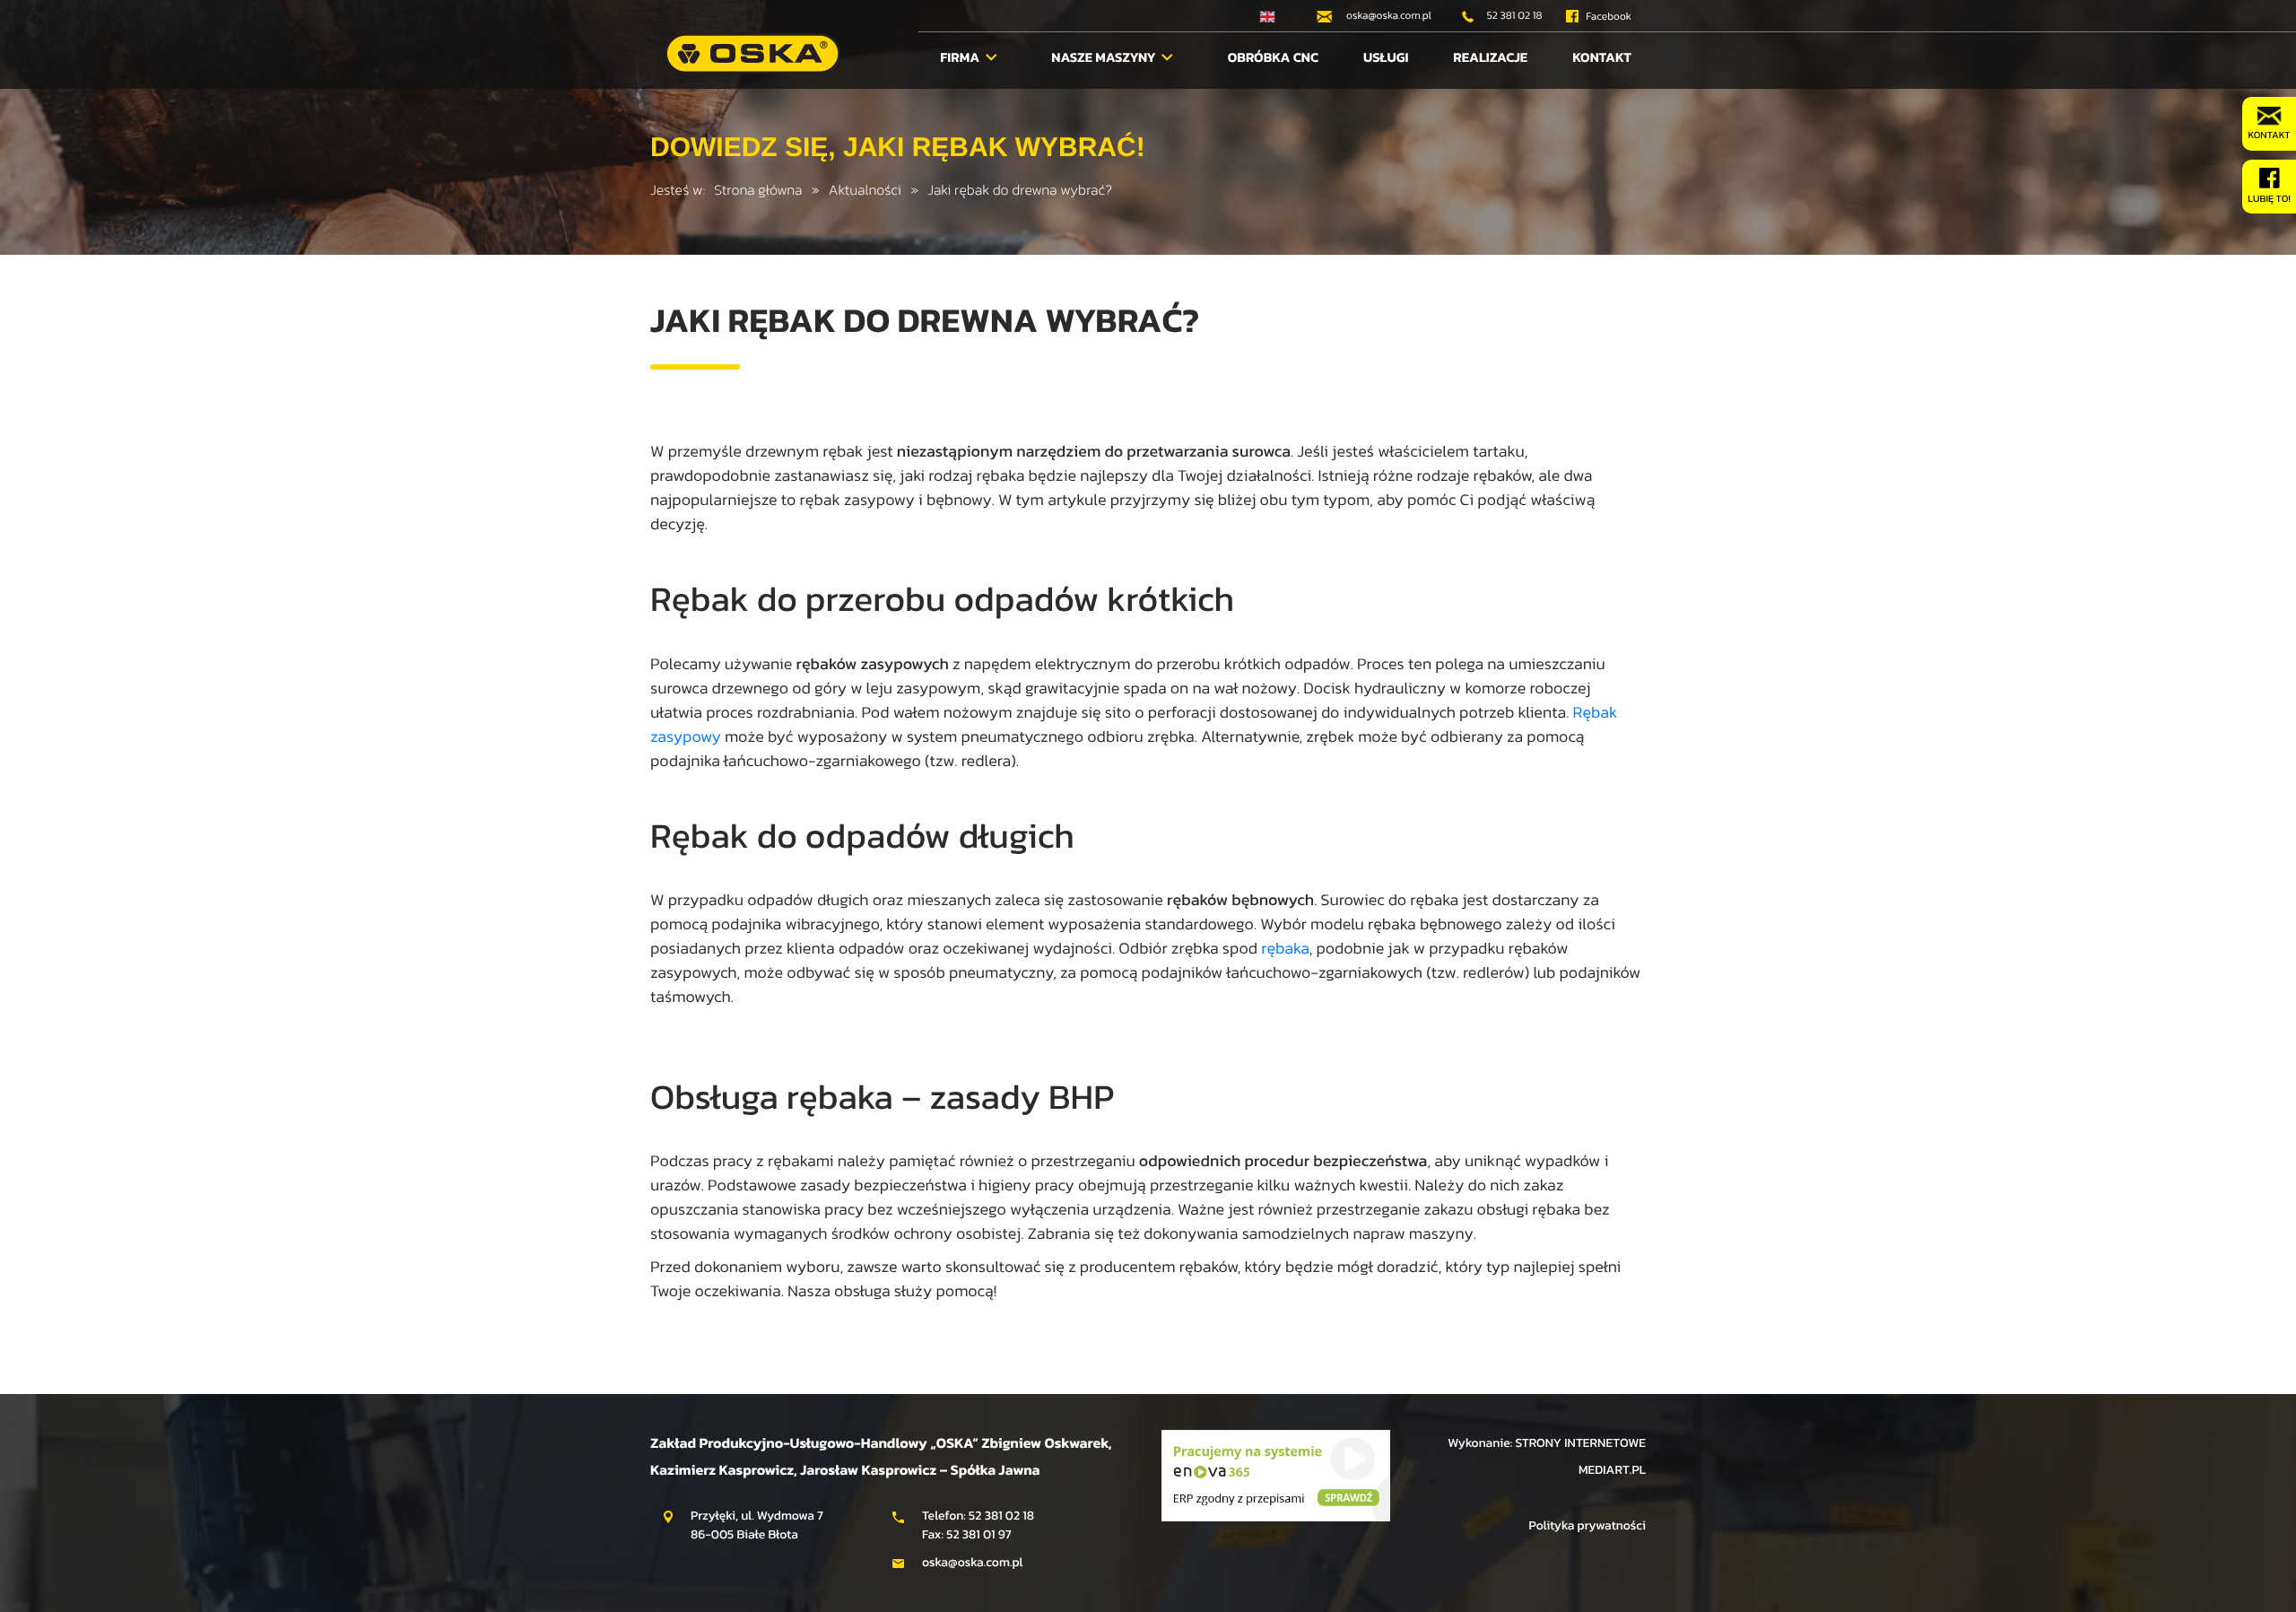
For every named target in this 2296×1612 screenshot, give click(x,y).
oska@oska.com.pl (1387, 15)
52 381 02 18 (1513, 15)
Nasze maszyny (1105, 57)
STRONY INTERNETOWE (1581, 1443)
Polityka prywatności (1587, 1525)
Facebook (1607, 16)
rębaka (1285, 949)
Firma (961, 57)
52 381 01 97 (979, 1534)
